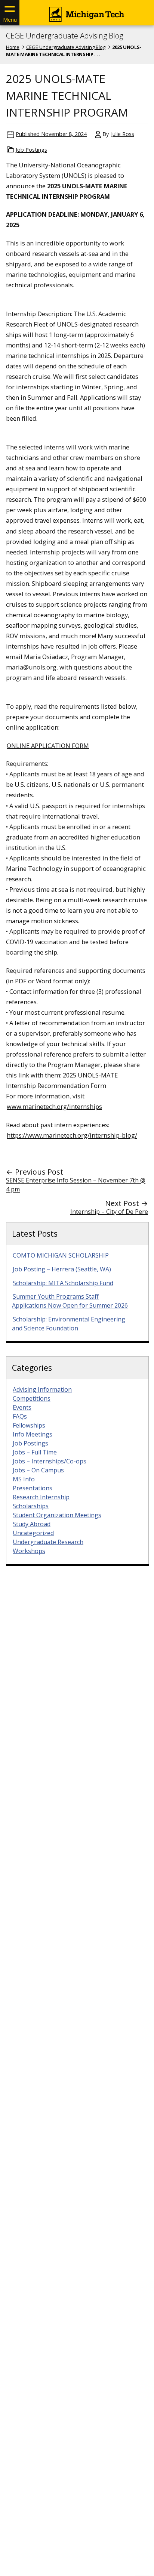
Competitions (32, 1398)
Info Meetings (33, 1434)
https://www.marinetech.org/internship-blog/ (72, 1135)
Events (22, 1407)
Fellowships (29, 1425)
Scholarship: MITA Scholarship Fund (63, 1283)
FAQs (20, 1416)
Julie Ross (123, 134)
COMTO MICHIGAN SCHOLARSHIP (61, 1255)
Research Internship (41, 1497)
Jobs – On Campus (38, 1470)
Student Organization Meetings (57, 1515)
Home (13, 47)
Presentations (33, 1488)
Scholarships (31, 1506)
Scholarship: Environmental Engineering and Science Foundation (69, 1324)
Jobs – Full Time (35, 1452)
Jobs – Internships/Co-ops (50, 1461)
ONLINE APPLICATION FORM (48, 746)
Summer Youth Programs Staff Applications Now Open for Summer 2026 (70, 1301)
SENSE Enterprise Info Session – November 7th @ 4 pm (76, 1185)
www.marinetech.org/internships (54, 1106)
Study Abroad (32, 1524)
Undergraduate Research (48, 1542)
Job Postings (31, 150)
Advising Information (42, 1389)
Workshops (29, 1551)
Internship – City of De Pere (109, 1212)
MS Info (24, 1479)
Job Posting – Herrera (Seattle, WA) (62, 1269)
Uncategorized (33, 1533)
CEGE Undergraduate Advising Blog (64, 36)
